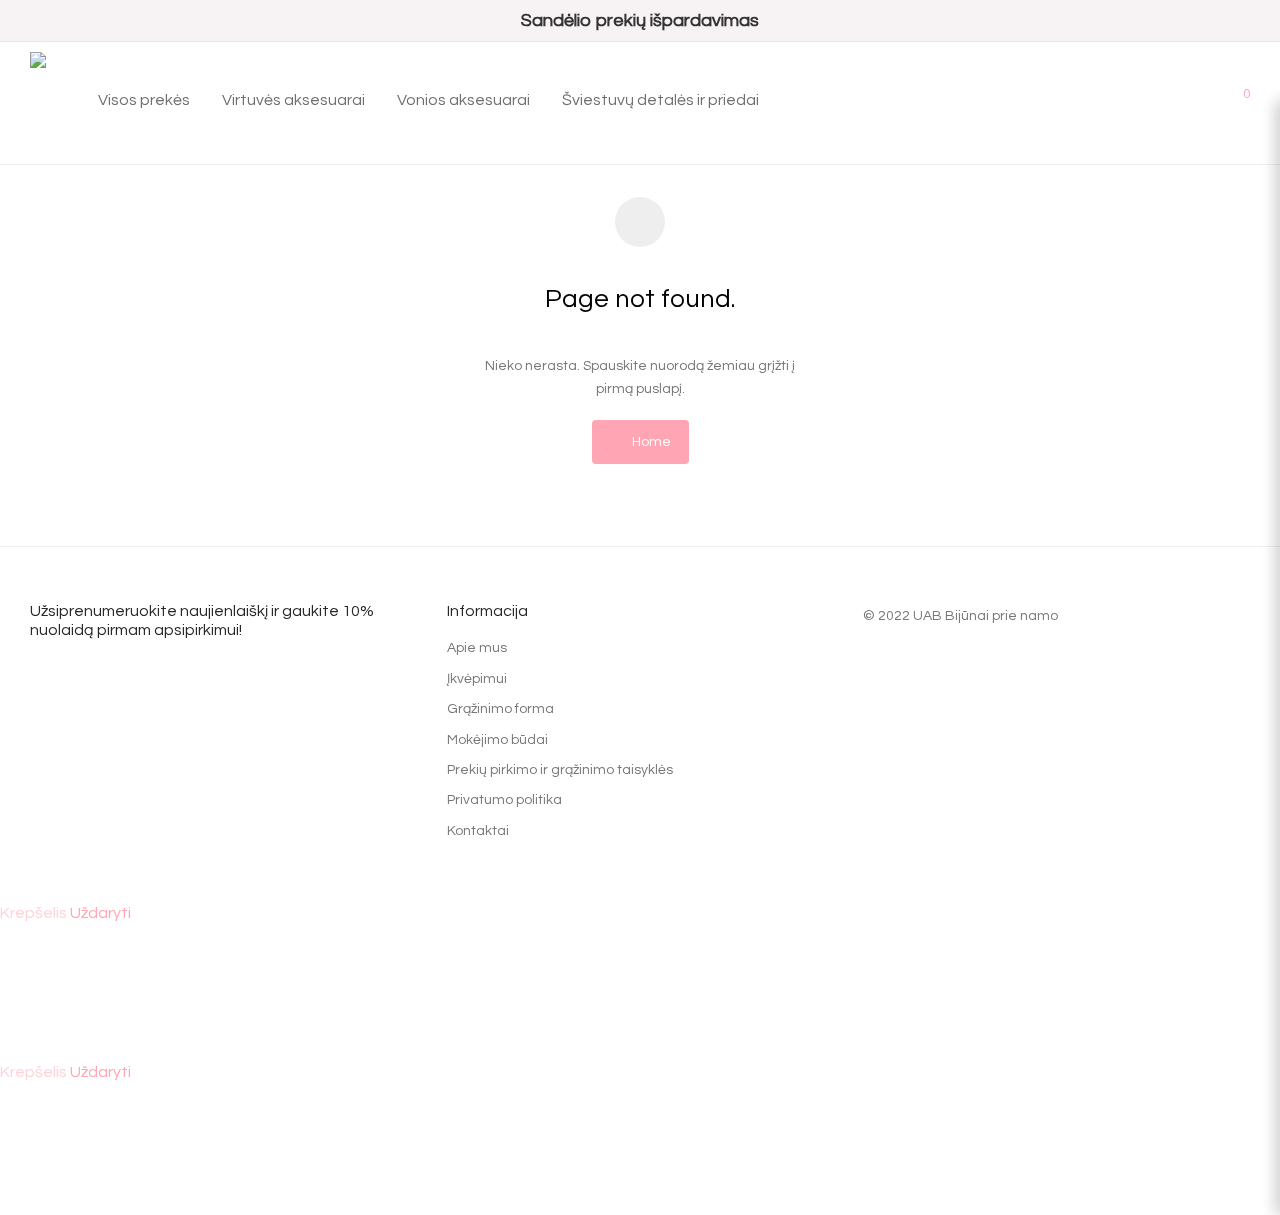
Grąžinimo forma (500, 709)
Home (650, 442)
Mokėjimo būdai (497, 740)
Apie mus (477, 648)
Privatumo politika (504, 800)
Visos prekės (144, 100)
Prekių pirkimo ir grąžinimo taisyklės (560, 770)
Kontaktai (478, 831)
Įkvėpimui (477, 679)
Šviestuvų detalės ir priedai (660, 100)
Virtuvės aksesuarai (293, 100)
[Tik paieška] (1146, 100)
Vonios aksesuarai (463, 100)
